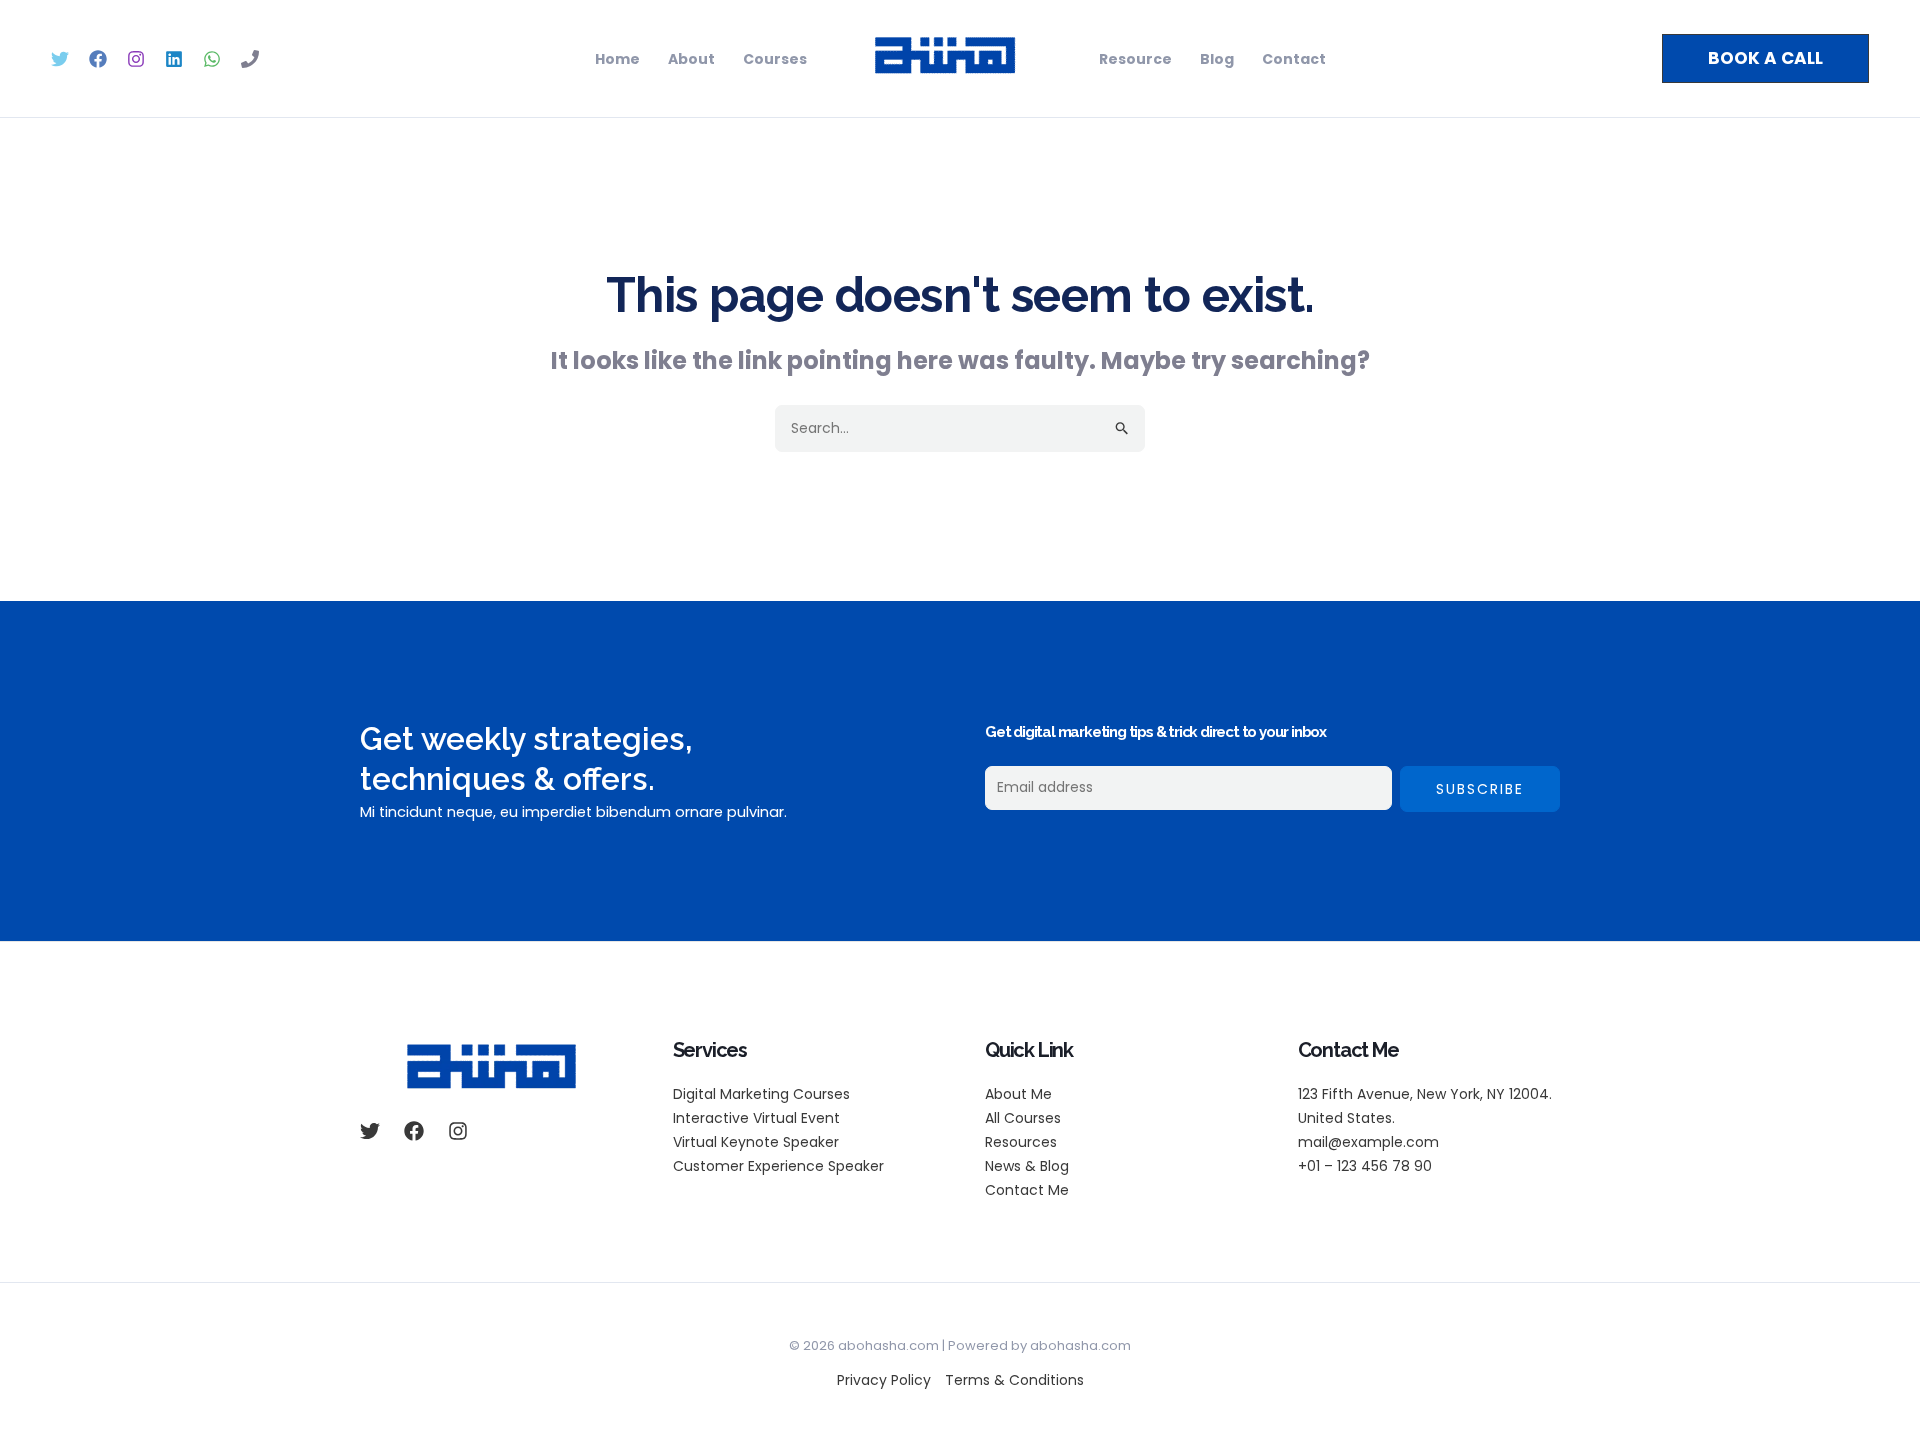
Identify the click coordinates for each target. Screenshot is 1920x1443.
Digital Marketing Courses (761, 1094)
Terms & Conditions (1014, 1380)
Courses (775, 59)
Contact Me (1027, 1190)
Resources (1021, 1142)
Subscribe (1480, 789)
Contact (1294, 59)
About (691, 59)
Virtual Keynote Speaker (756, 1142)
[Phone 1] (250, 59)
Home (617, 59)
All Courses (1023, 1118)
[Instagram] (136, 59)
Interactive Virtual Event (756, 1118)
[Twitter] (60, 59)
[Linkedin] (174, 59)
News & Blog (1027, 1166)
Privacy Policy (884, 1380)
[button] (1765, 58)
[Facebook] (98, 59)
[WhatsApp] (212, 59)
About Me (1018, 1094)
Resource (1135, 59)
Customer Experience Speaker (778, 1166)
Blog (1217, 59)
